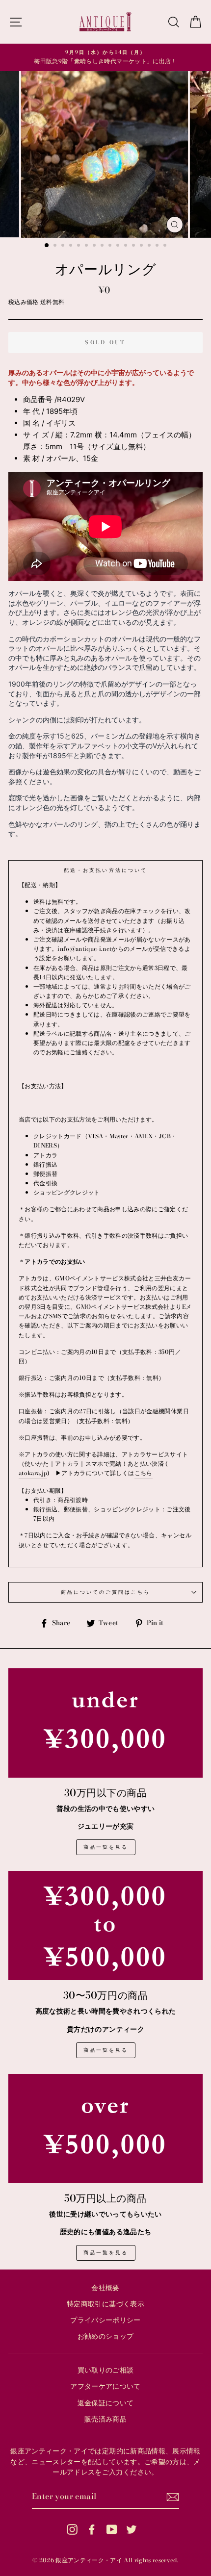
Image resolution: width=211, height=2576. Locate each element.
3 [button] (64, 246)
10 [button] (119, 246)
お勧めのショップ (106, 2336)
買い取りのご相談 (106, 2370)
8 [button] (103, 246)
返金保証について (106, 2403)
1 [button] (47, 246)
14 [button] (150, 246)
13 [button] (142, 246)
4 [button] (72, 246)
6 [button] (87, 246)
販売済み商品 (105, 2419)
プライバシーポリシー (105, 2320)
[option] (105, 57)
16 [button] (166, 246)
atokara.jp (33, 1473)
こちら (144, 1473)
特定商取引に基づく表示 (105, 2304)
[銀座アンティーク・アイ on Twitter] (132, 2529)
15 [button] (158, 246)
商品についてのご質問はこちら (106, 1592)
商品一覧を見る (106, 1847)
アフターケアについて (105, 2386)
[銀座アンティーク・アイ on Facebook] (92, 2529)
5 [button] (79, 246)
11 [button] (127, 246)
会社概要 (105, 2288)
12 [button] (134, 246)
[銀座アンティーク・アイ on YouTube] (112, 2529)
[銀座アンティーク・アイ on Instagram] (72, 2529)
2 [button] (56, 246)
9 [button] (111, 246)
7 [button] (95, 246)
